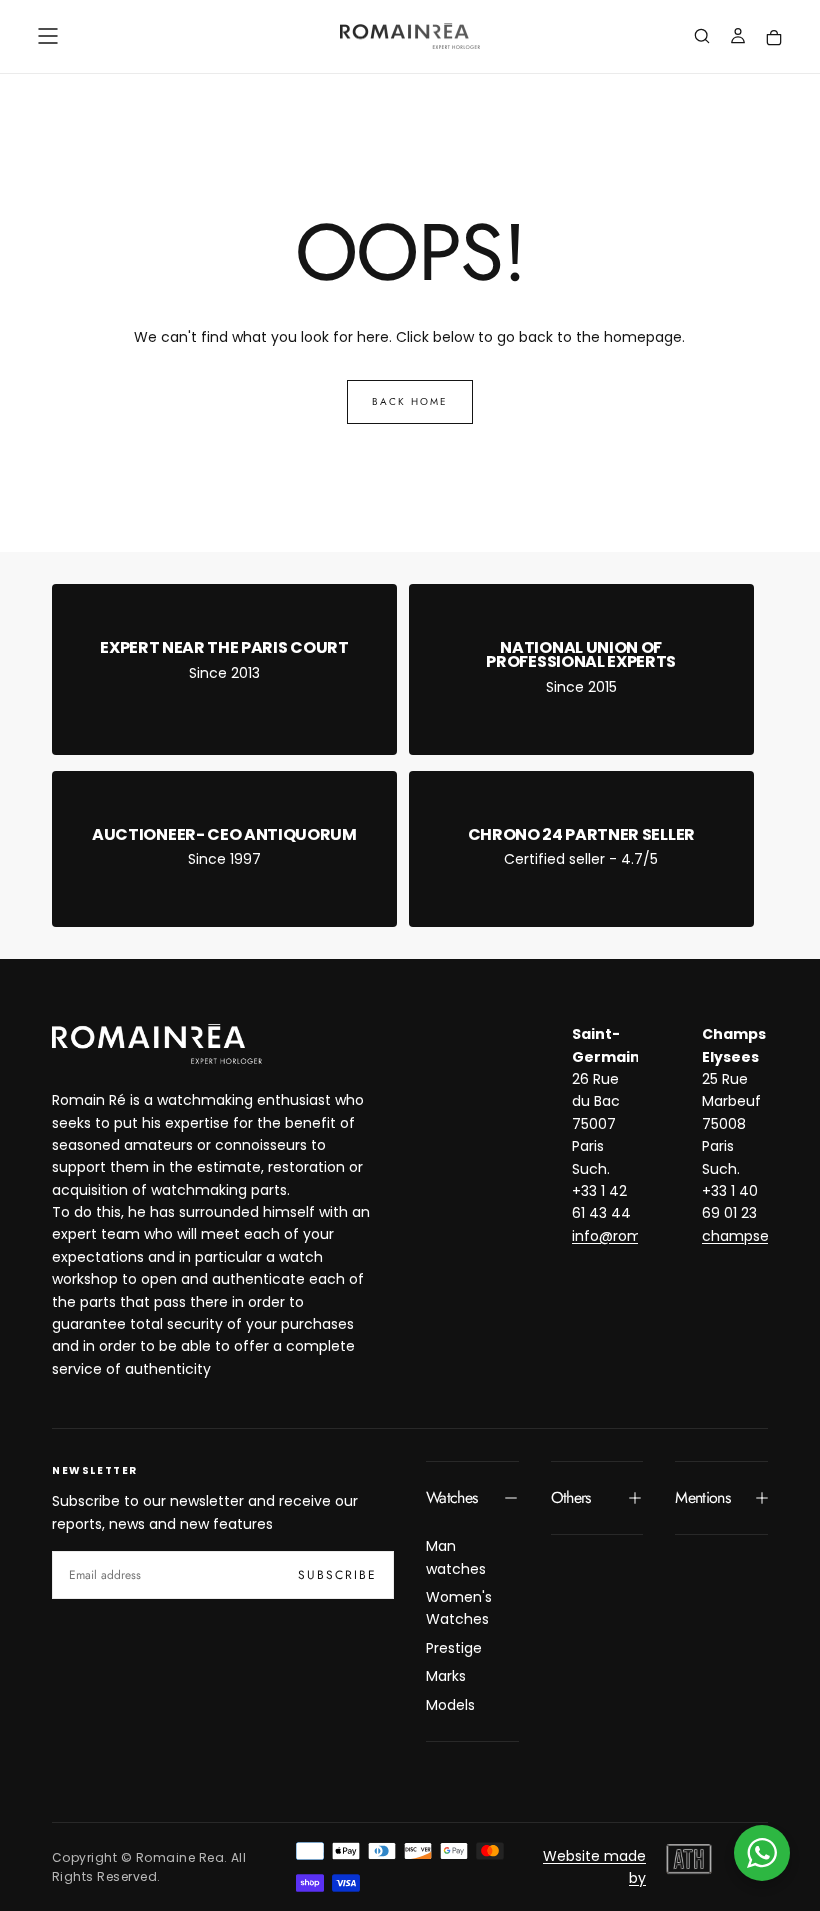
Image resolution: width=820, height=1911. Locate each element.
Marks (446, 1676)
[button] (48, 36)
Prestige (454, 1648)
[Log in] (738, 38)
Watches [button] (452, 1497)
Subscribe (337, 1575)
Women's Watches (459, 1608)
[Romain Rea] (157, 1044)
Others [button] (571, 1497)
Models (450, 1705)
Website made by (594, 1867)
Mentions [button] (702, 1497)
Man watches (456, 1557)
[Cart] (774, 38)
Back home (410, 401)
